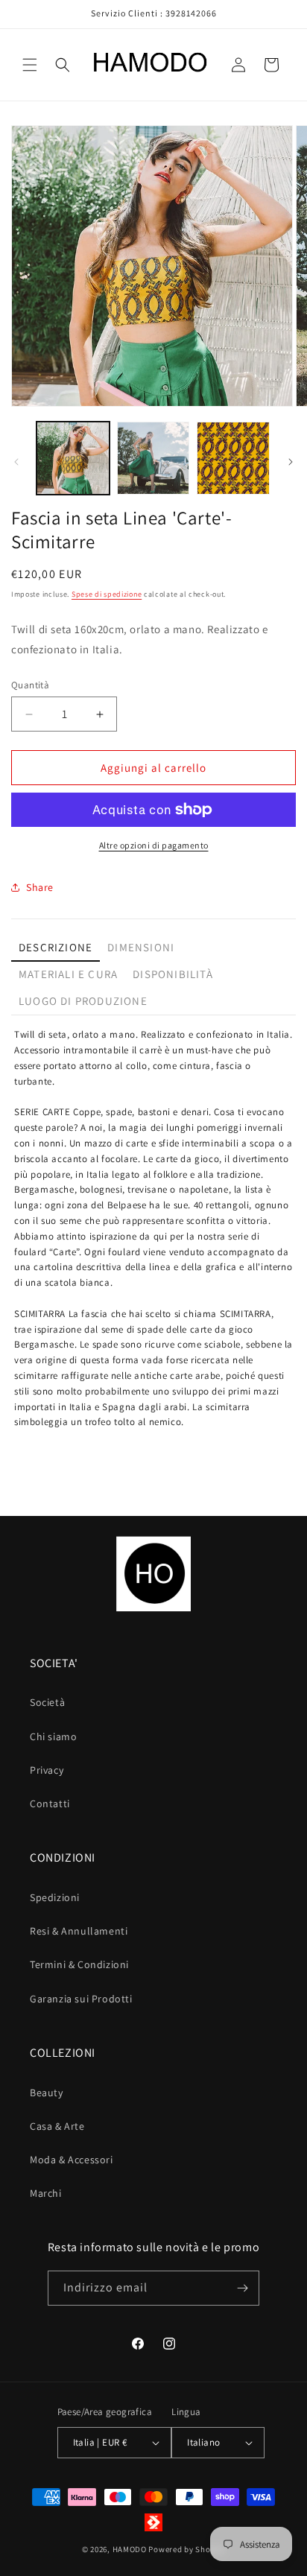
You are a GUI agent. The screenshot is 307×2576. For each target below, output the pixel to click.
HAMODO (130, 2549)
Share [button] (40, 887)
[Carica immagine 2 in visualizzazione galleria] (153, 458)
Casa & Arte (57, 2126)
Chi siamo (53, 1736)
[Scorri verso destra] (291, 462)
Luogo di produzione (83, 1001)
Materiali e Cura (68, 974)
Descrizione (56, 947)
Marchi (46, 2193)
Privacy (47, 1770)
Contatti (50, 1803)
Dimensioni (141, 947)
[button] (30, 65)
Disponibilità (173, 974)
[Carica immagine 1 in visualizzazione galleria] (73, 458)
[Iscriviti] (242, 2288)
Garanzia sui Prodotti (81, 1999)
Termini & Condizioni (79, 1964)
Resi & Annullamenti (79, 1931)
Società (47, 1702)
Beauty (47, 2093)
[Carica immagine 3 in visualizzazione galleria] (233, 458)
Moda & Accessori (72, 2160)
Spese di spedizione (107, 594)
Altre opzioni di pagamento (154, 845)
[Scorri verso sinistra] (16, 462)
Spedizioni (55, 1897)
